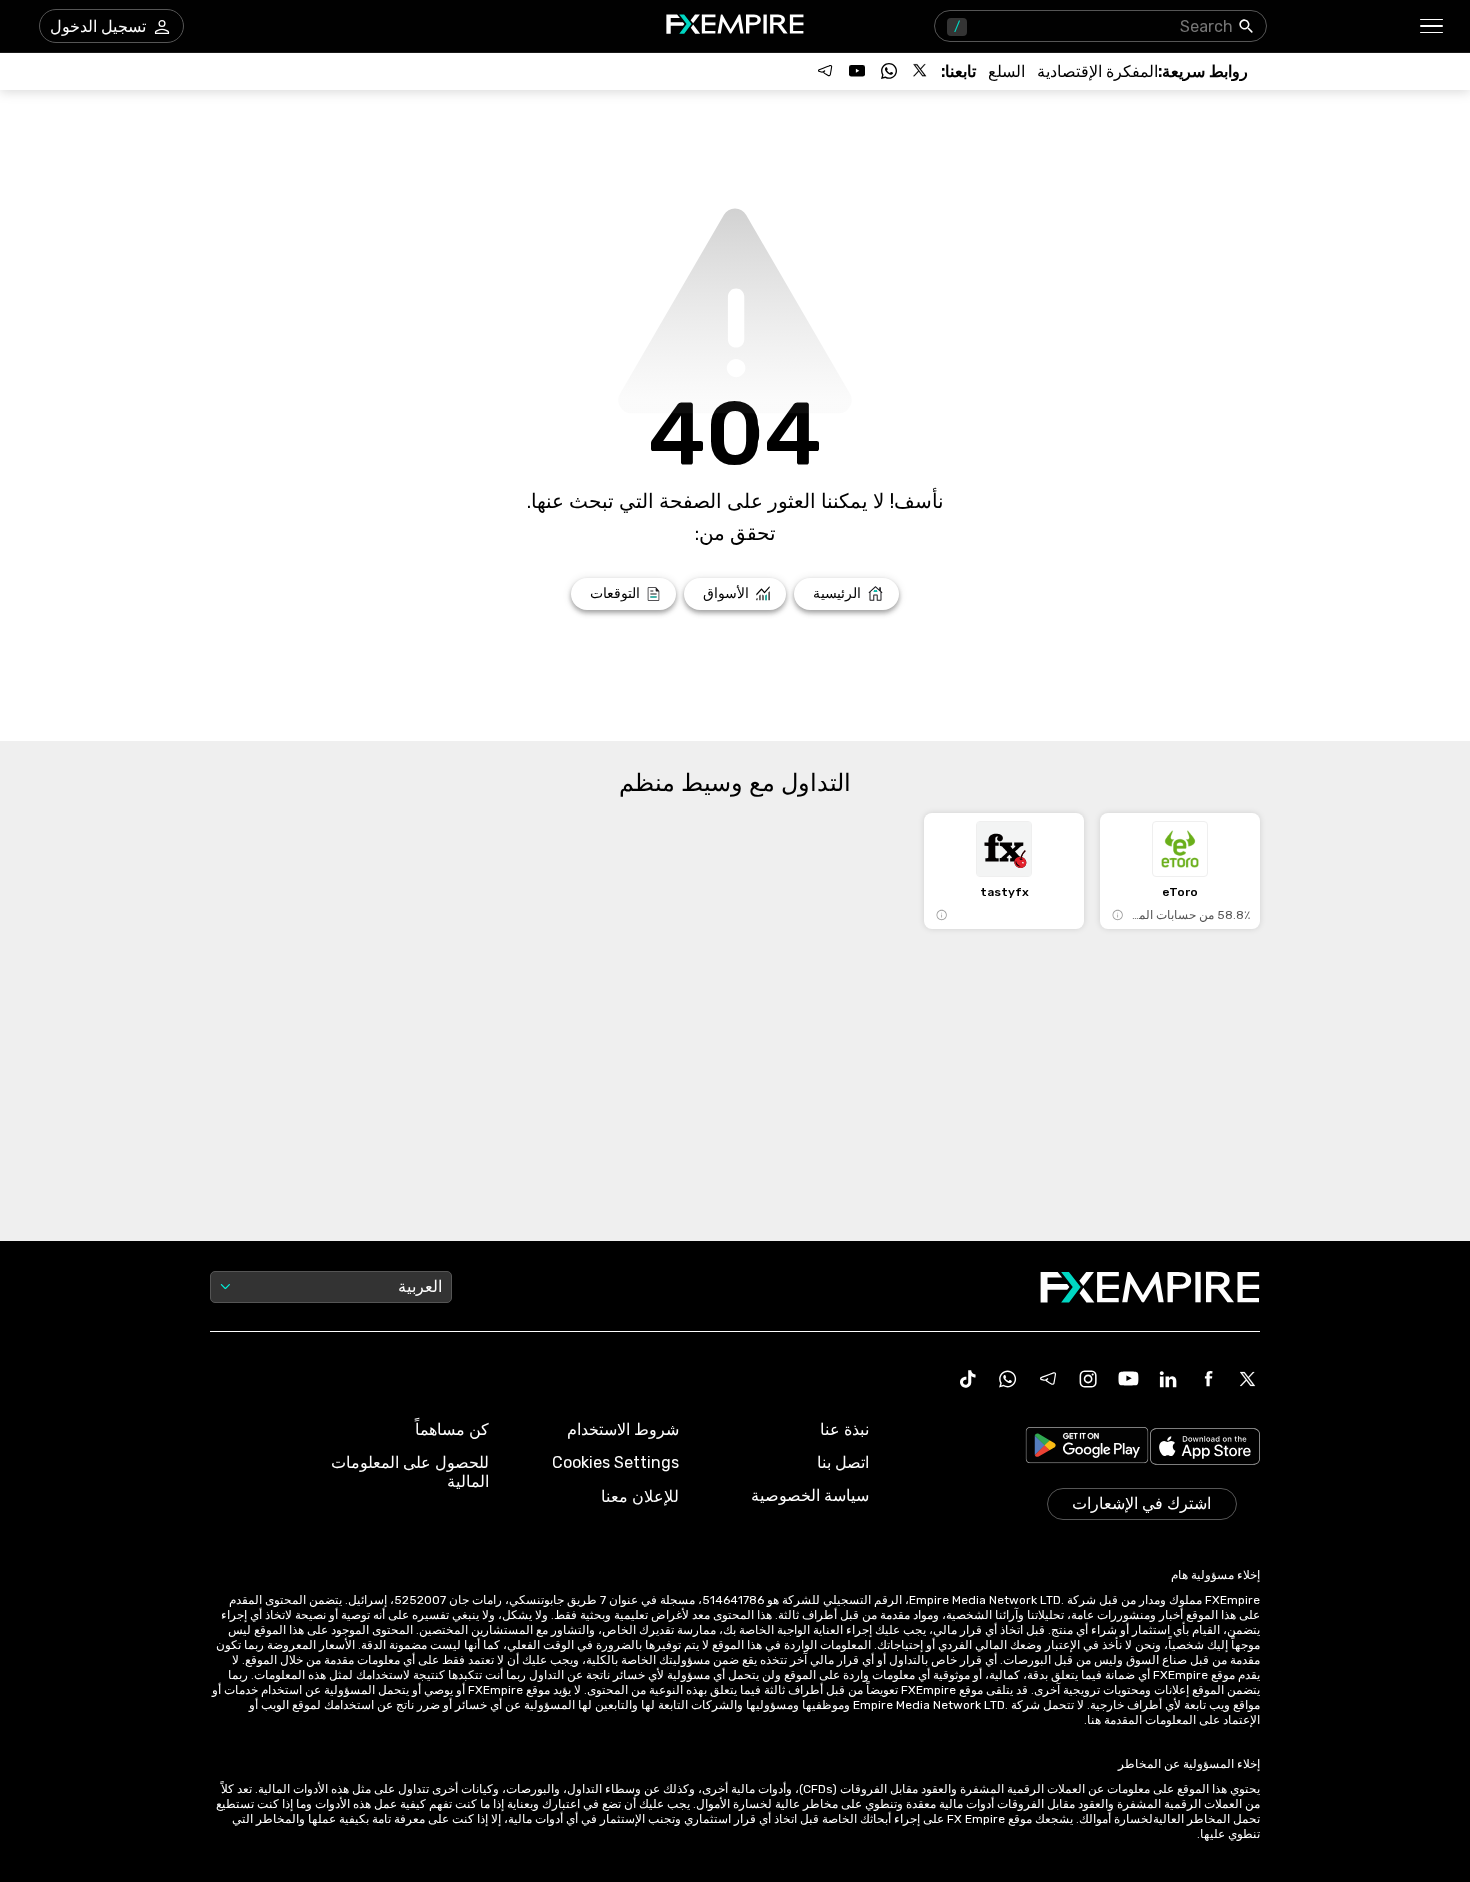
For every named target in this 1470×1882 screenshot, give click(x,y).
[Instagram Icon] (1088, 1379)
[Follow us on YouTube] (857, 71)
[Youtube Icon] (1128, 1379)
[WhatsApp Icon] (1008, 1379)
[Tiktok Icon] (968, 1379)
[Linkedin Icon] (1168, 1379)
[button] (1432, 26)
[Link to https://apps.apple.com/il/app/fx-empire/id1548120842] (1205, 1448)
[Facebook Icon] (1208, 1379)
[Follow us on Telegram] (825, 71)
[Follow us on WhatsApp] (889, 71)
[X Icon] (1248, 1379)
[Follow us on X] (921, 71)
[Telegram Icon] (1048, 1379)
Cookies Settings (615, 1462)
